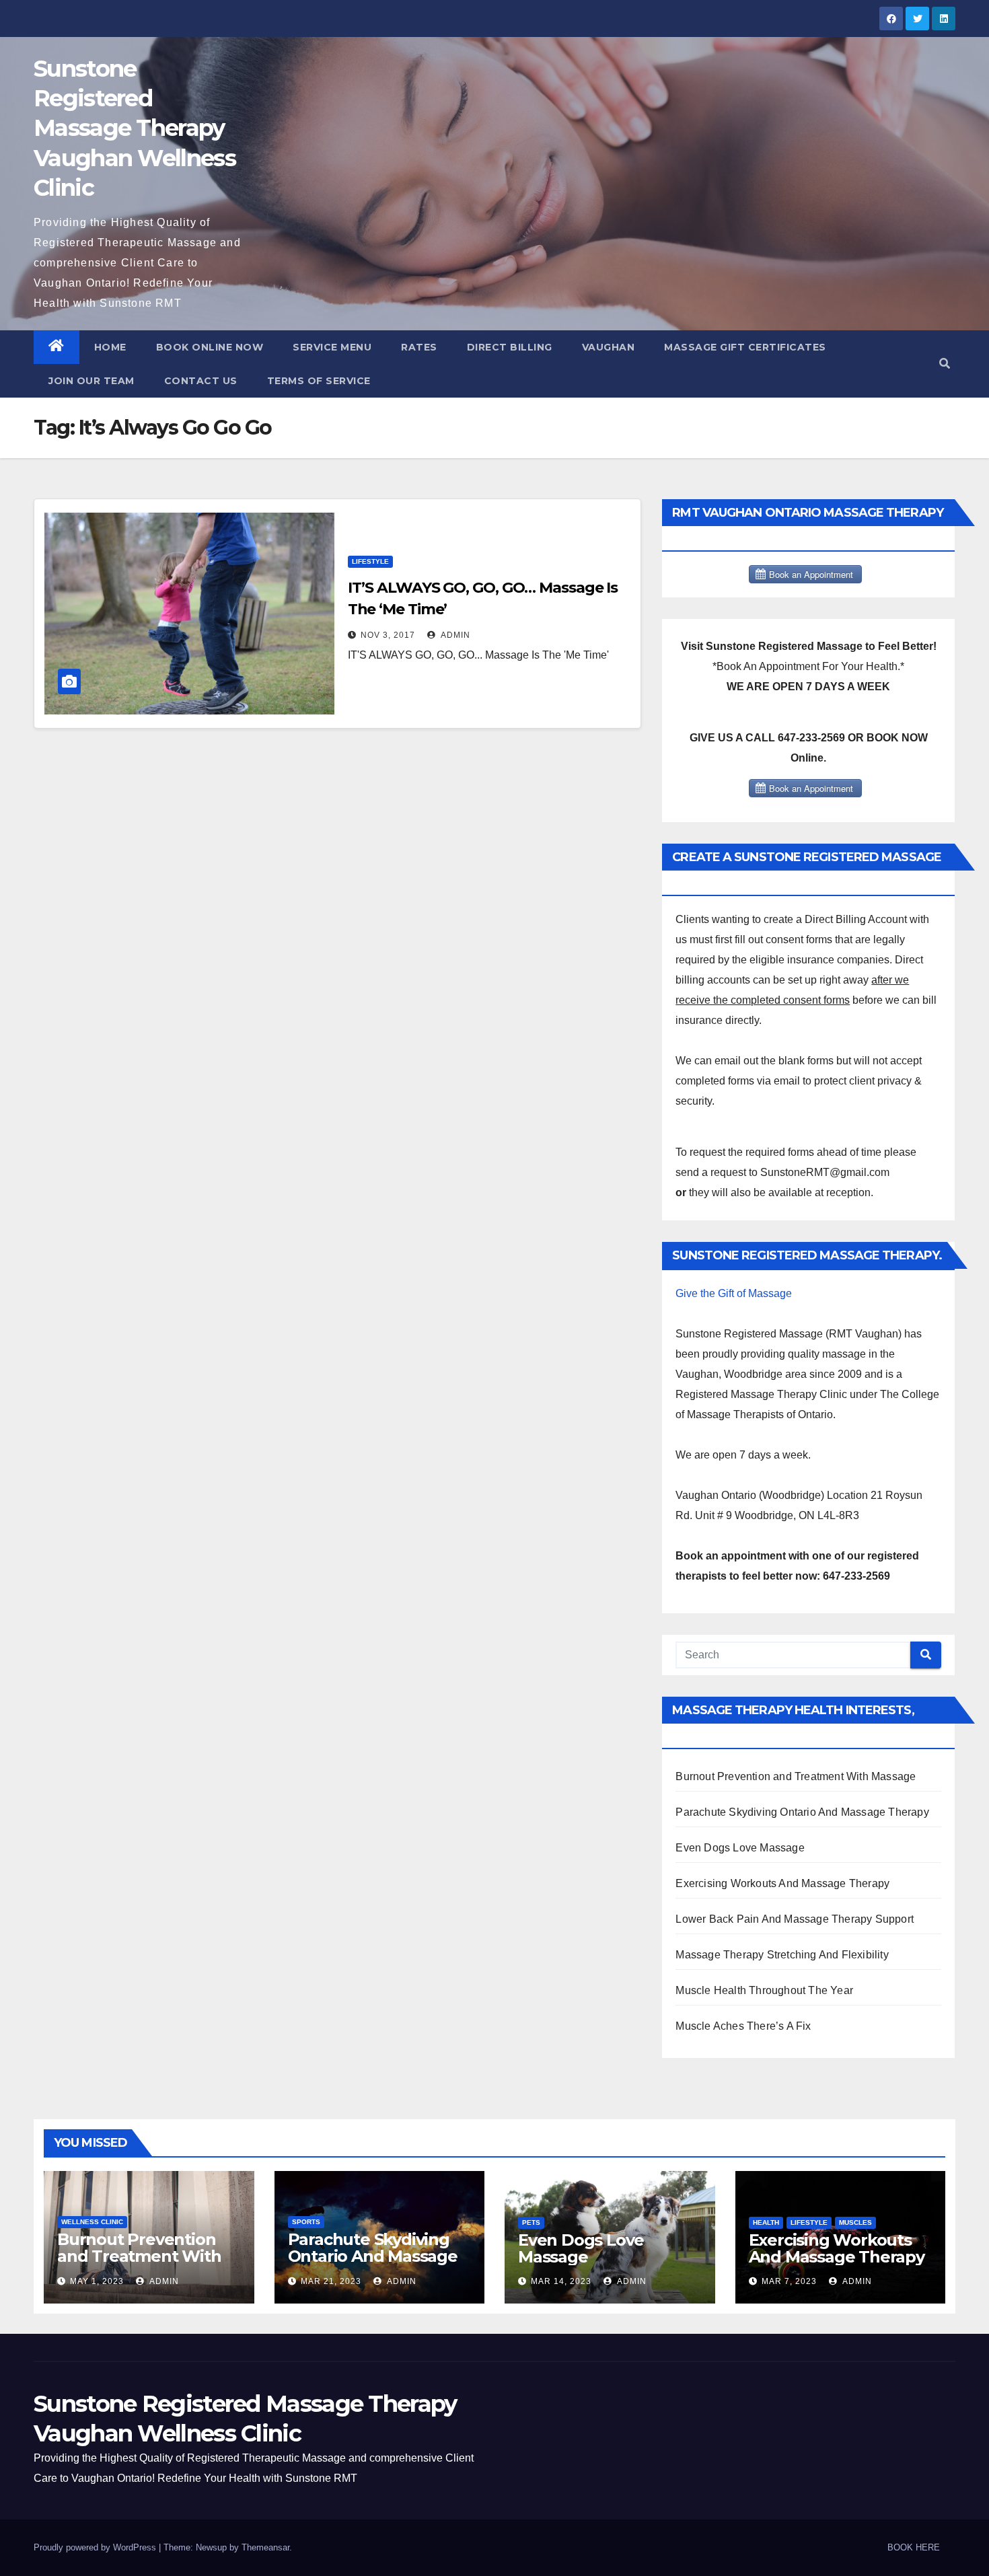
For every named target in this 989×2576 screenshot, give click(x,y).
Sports (306, 2222)
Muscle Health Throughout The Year (764, 1990)
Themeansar (265, 2547)
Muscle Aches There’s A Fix (743, 2026)
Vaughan (609, 347)
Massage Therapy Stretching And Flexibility (782, 1955)
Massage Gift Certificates (745, 347)
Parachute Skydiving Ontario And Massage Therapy (802, 1812)
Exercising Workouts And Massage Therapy (782, 1883)
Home (110, 347)
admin (454, 635)
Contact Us (201, 381)
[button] (945, 364)
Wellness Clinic (92, 2222)
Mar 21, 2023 (331, 2281)
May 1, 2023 (97, 2281)
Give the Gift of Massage (734, 1293)
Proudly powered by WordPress (96, 2547)
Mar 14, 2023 (561, 2281)
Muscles (855, 2222)
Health (766, 2222)
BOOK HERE (914, 2547)
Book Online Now (210, 347)
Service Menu (332, 347)
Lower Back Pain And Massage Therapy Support (795, 1919)
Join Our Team (91, 381)
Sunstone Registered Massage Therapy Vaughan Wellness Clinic (135, 128)
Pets (531, 2222)
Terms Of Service (319, 381)
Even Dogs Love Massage (740, 1848)
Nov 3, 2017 (388, 635)
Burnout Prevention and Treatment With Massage (796, 1776)
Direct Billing (510, 347)
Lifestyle (370, 561)
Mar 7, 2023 (789, 2281)
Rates (419, 347)
